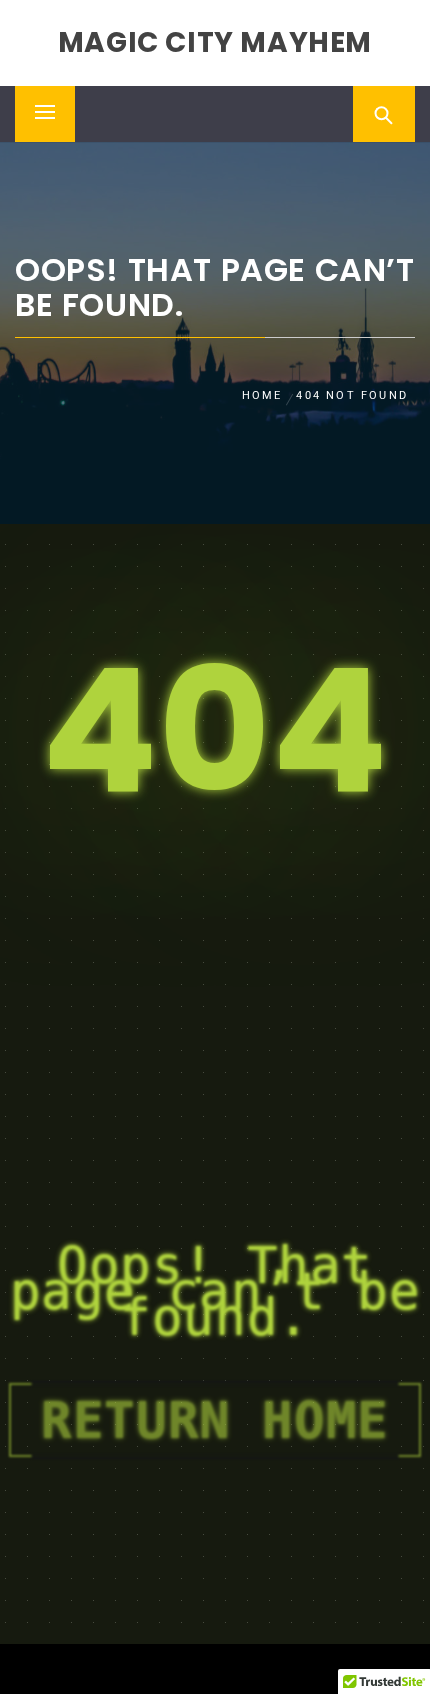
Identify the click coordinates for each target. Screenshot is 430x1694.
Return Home (215, 1420)
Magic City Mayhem (215, 42)
